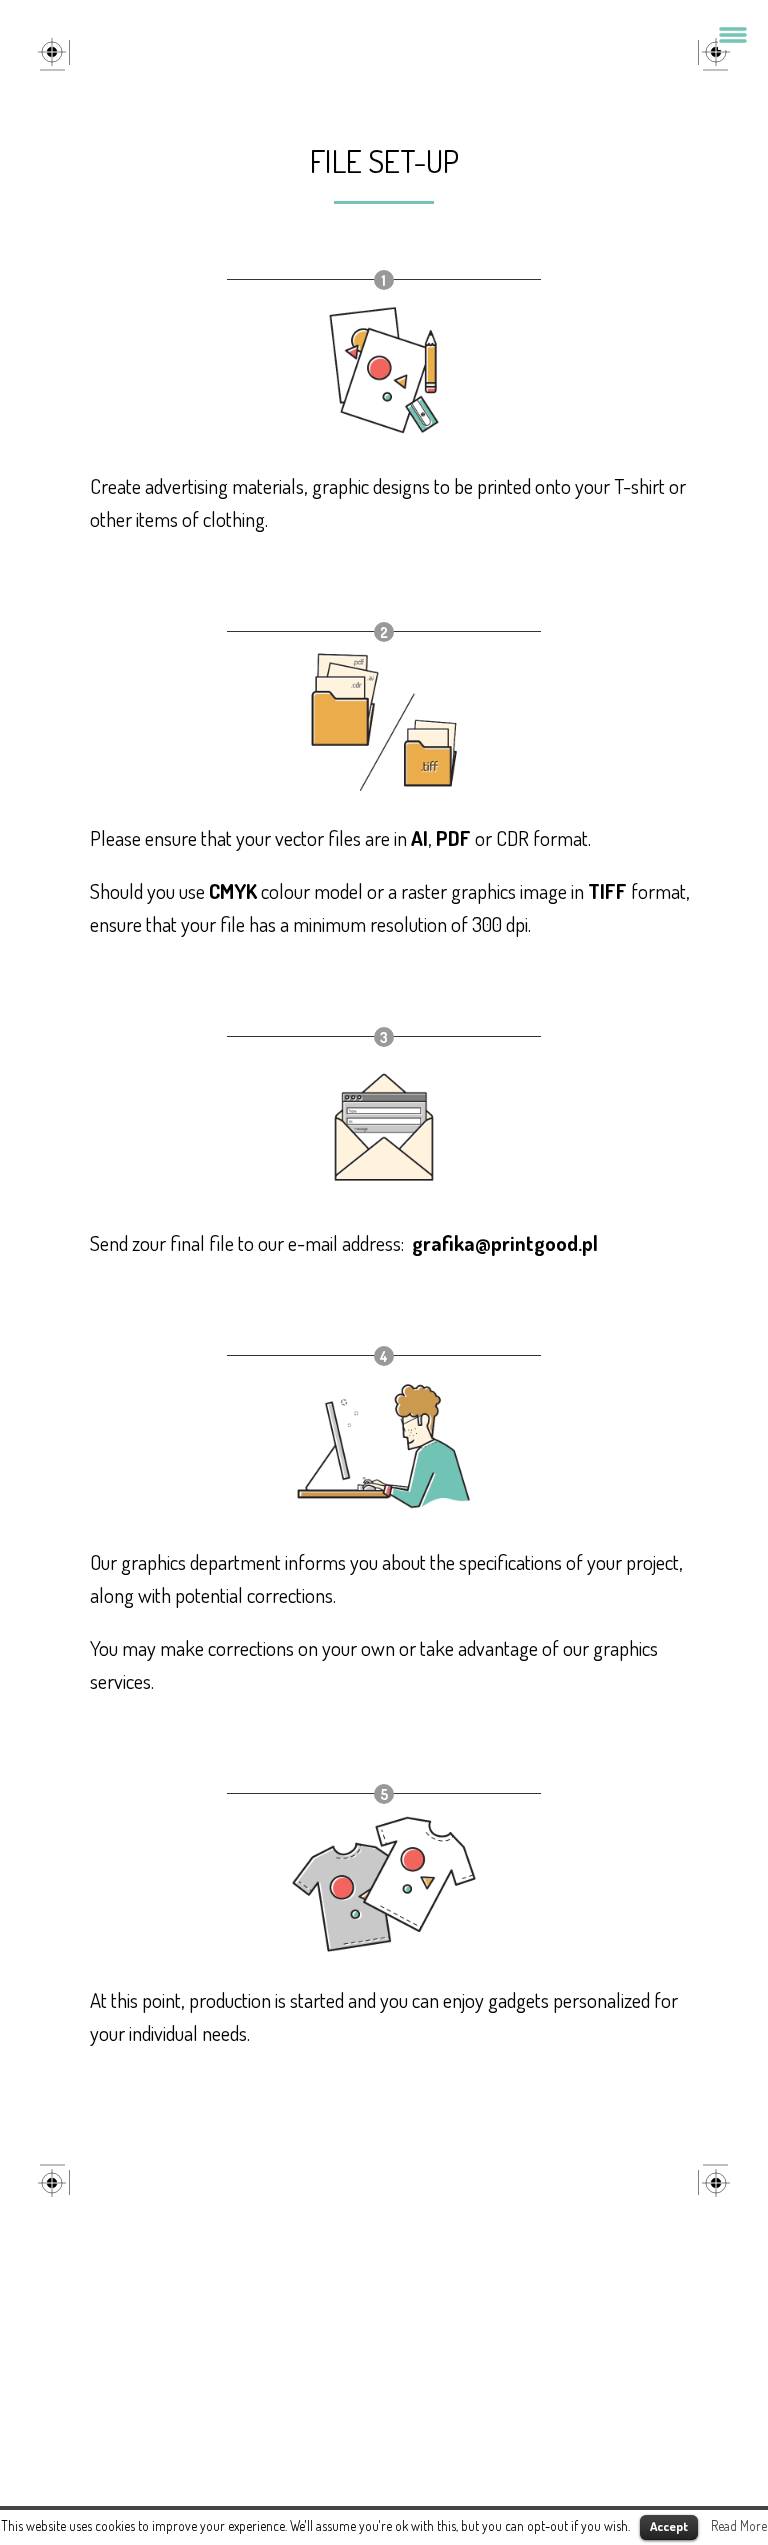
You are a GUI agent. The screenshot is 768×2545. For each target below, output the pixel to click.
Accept (669, 2526)
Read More (739, 2525)
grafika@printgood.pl (505, 1243)
